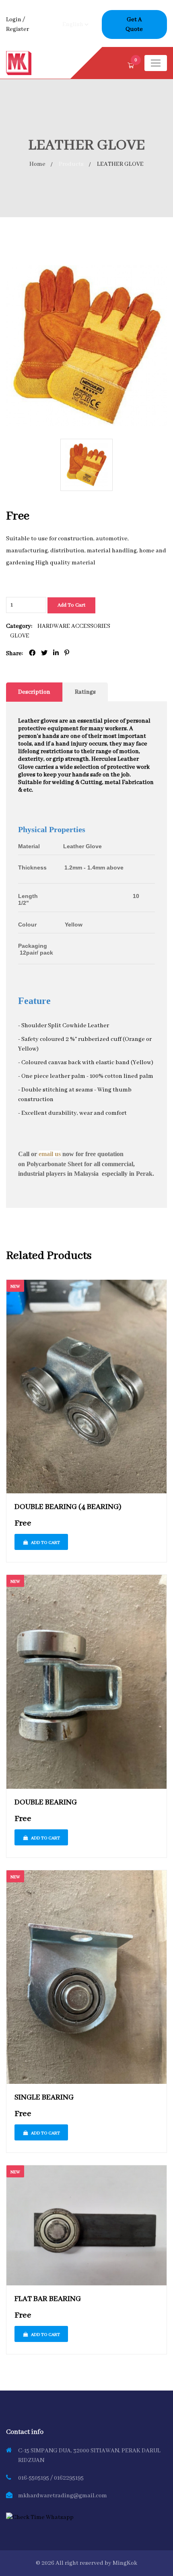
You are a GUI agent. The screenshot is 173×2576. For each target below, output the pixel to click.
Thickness (33, 871)
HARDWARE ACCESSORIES (74, 626)
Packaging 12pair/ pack (74, 949)
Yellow (65, 925)
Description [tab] (34, 692)
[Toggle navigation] (156, 63)
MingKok (125, 2563)
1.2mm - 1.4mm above (86, 867)
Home (37, 164)
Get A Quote (134, 24)
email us (50, 1154)
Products (71, 164)
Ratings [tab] (85, 692)
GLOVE (20, 636)
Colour (27, 925)
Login (14, 20)
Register (18, 29)
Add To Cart (71, 605)
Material (29, 846)
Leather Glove (74, 846)
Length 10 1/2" (79, 899)
